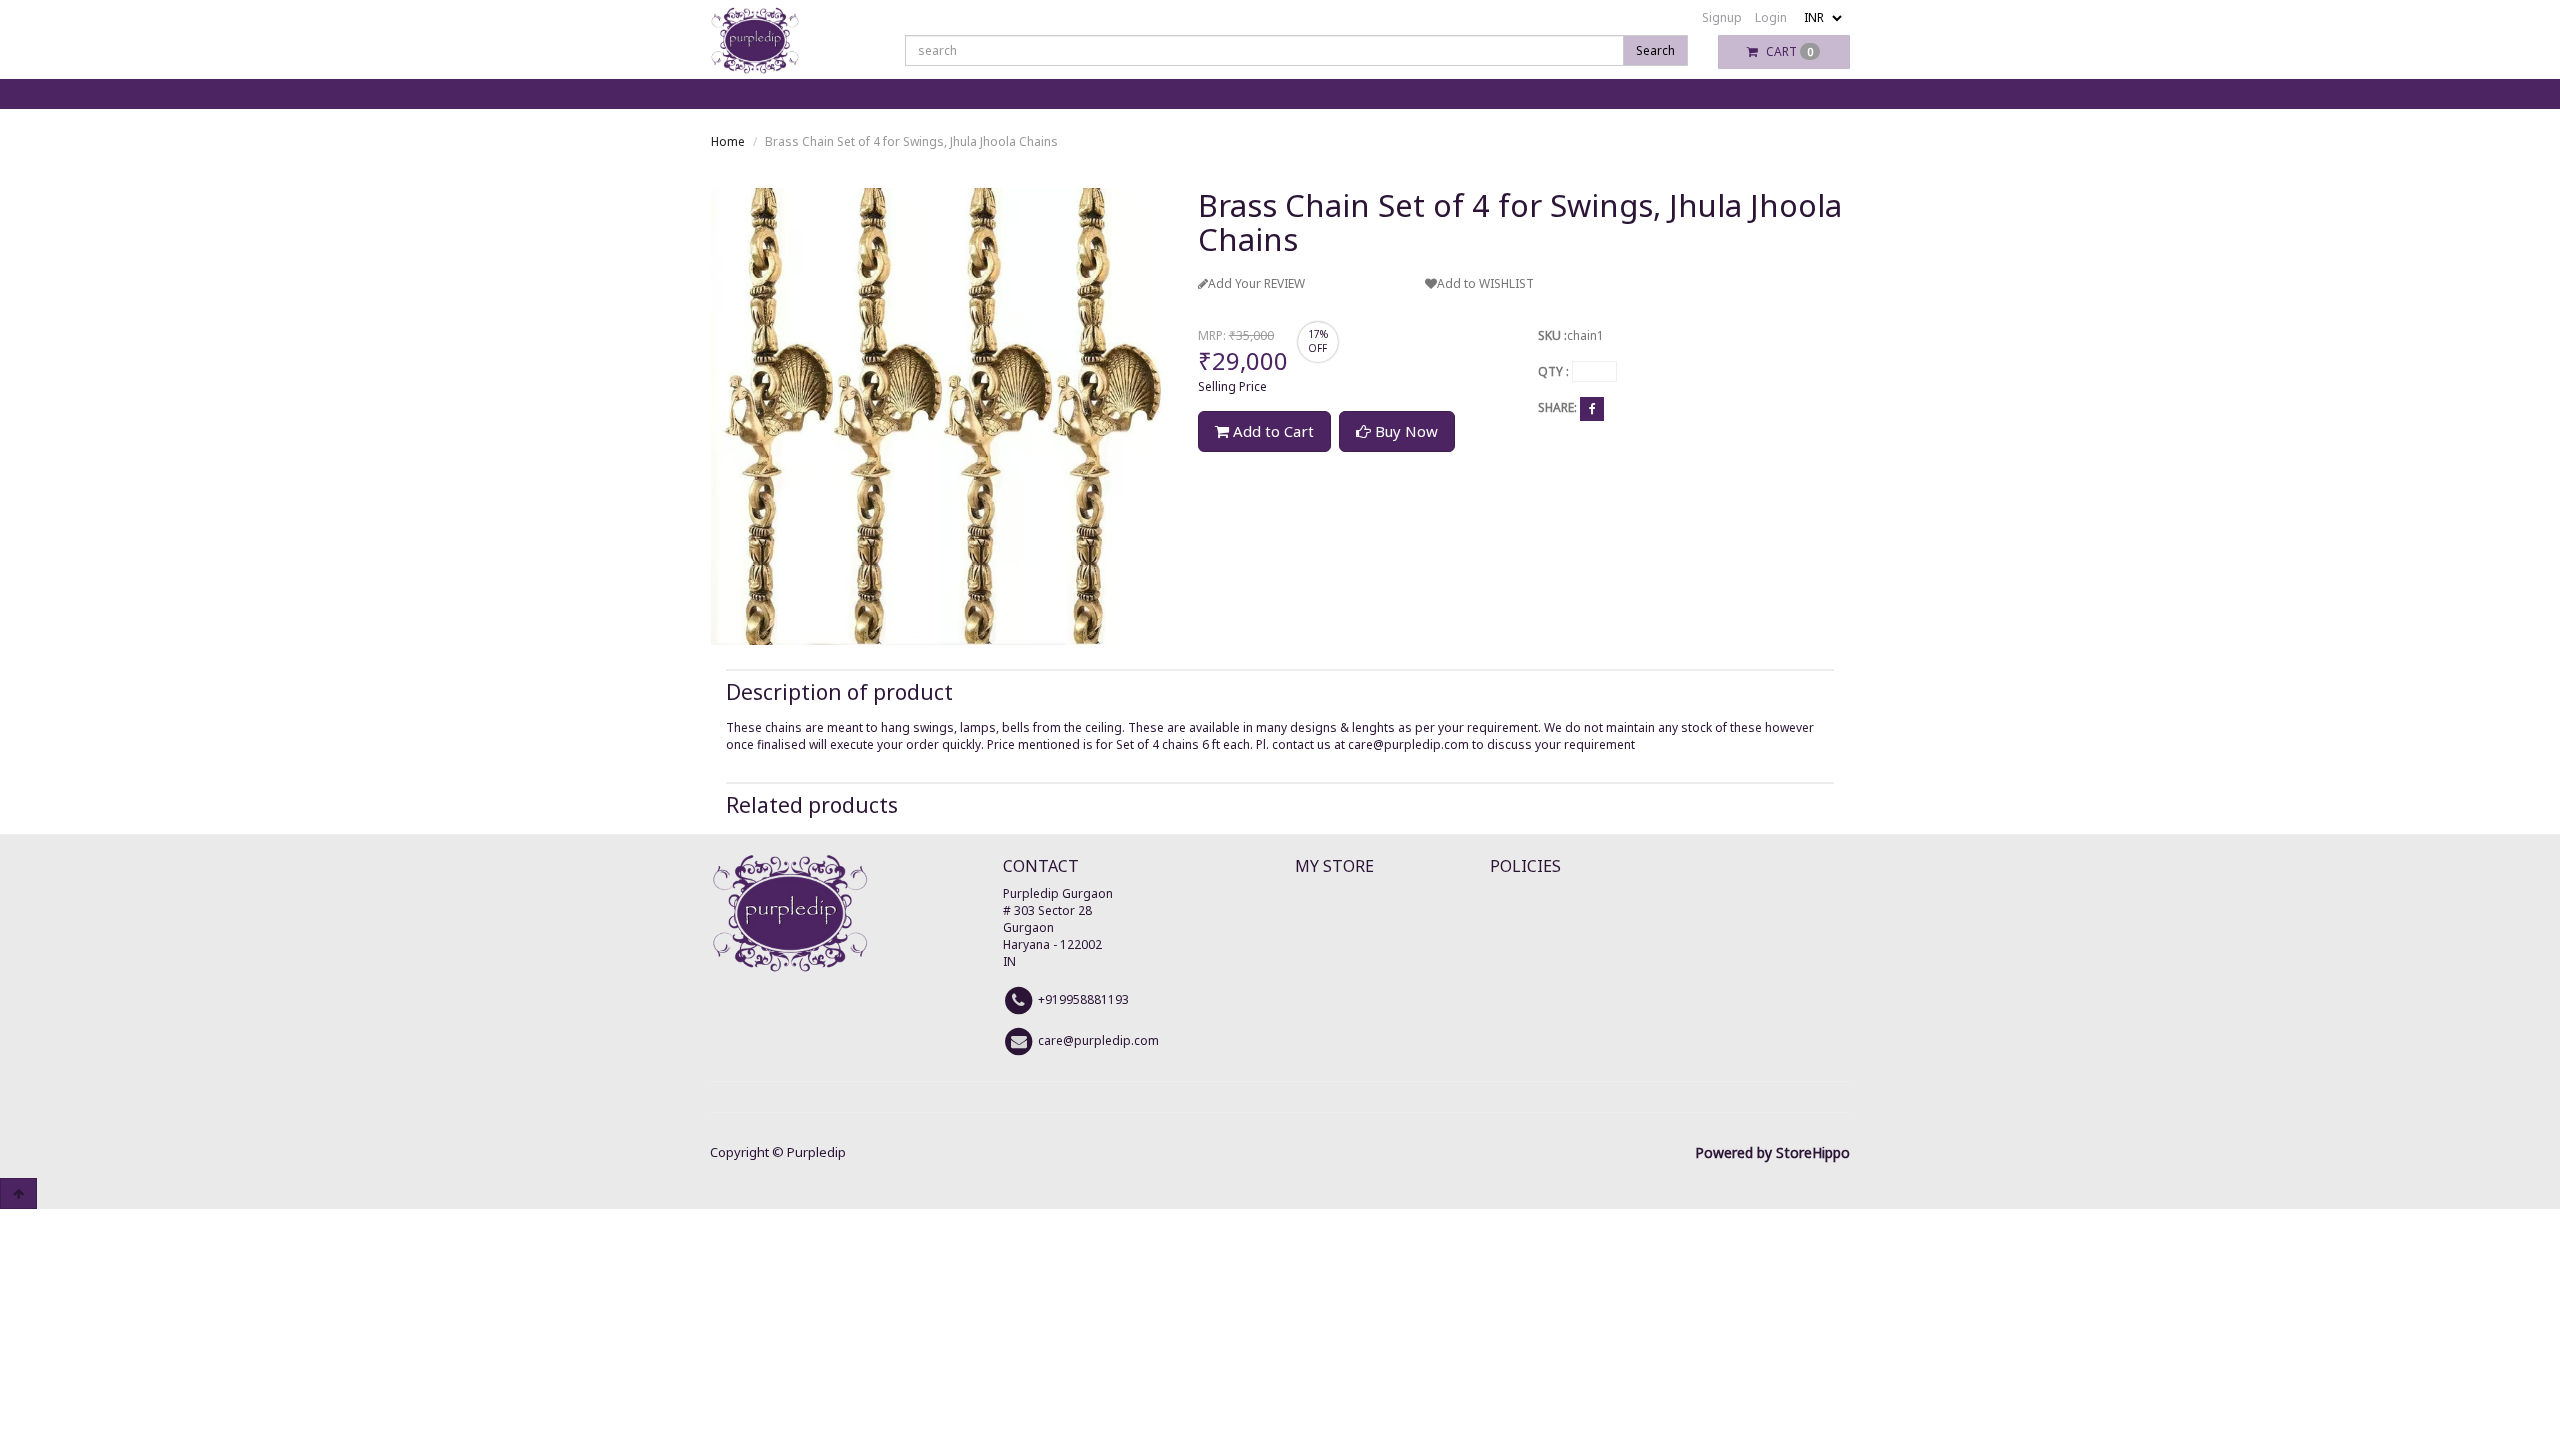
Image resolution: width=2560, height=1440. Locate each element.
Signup (1722, 17)
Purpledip (816, 1152)
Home (728, 141)
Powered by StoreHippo (1772, 1152)
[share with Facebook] (1592, 408)
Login (1771, 17)
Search (1655, 50)
